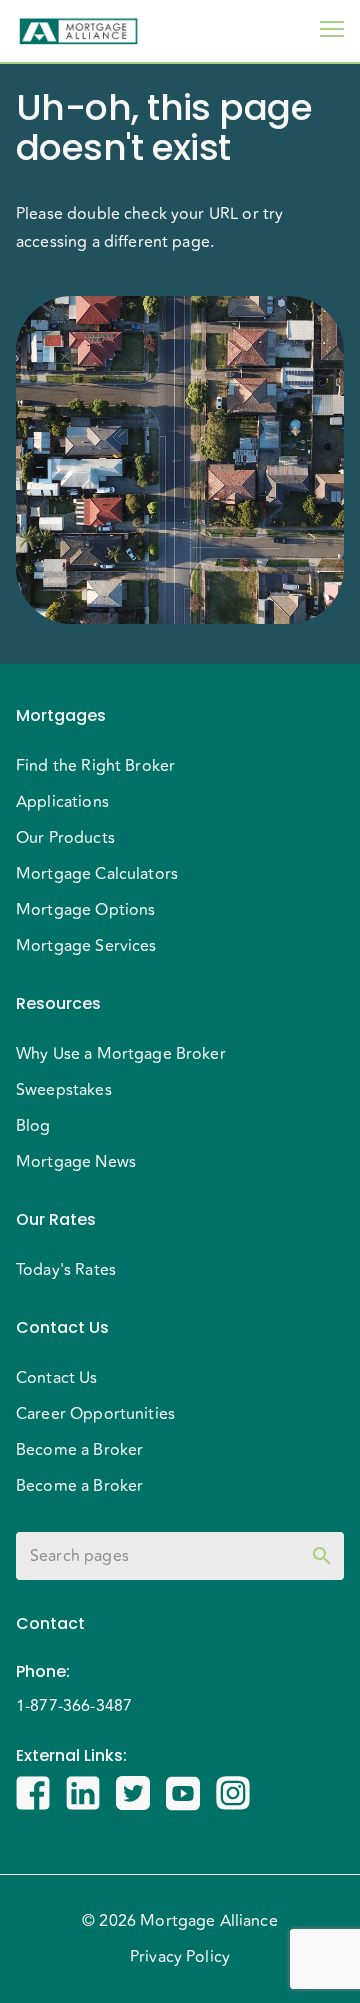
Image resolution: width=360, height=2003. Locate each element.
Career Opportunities (95, 1414)
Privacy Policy (180, 1957)
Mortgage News (76, 1162)
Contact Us (57, 1378)
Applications (62, 802)
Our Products (65, 838)
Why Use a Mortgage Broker (121, 1054)
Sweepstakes (64, 1090)
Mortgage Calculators (97, 874)
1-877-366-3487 (74, 1706)
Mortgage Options (85, 910)
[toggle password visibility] (322, 1556)
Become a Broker (79, 1450)
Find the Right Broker (95, 766)
